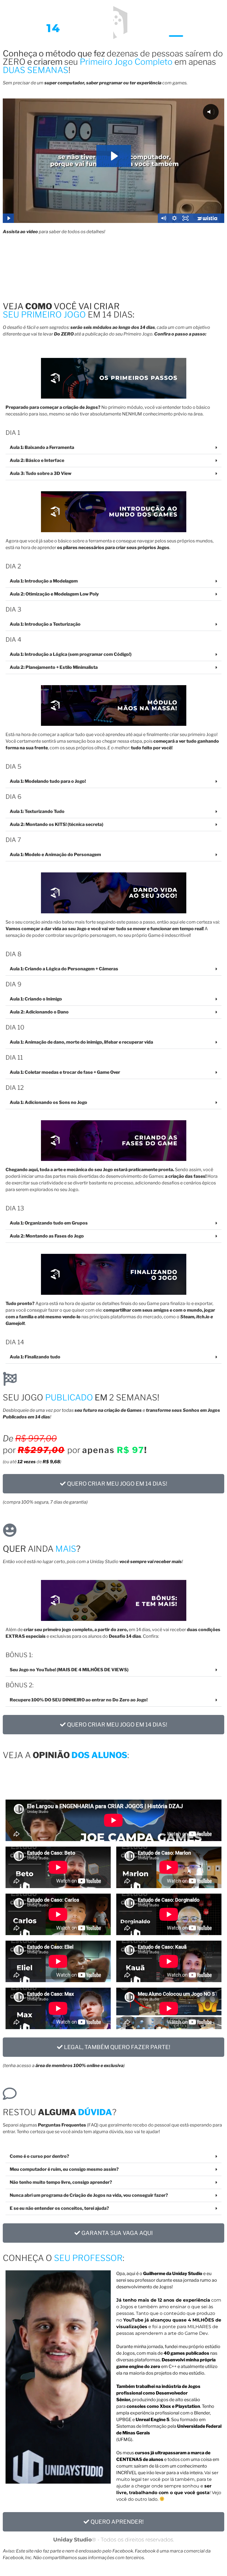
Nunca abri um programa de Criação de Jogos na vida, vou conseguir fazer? (89, 2195)
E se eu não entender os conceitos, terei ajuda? (59, 2208)
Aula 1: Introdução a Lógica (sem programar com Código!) (71, 654)
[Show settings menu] (174, 218)
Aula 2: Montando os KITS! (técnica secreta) (56, 824)
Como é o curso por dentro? (39, 2156)
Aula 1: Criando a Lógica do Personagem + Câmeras (64, 969)
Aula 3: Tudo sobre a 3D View (41, 473)
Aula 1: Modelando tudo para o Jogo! (48, 781)
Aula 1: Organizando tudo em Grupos (49, 1223)
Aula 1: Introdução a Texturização (45, 624)
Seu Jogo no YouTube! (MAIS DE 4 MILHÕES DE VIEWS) (69, 1670)
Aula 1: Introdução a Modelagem (44, 581)
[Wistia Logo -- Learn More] (208, 218)
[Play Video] (8, 218)
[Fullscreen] (185, 218)
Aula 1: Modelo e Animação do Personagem (55, 855)
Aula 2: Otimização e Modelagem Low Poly (54, 594)
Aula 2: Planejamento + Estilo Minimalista (54, 667)
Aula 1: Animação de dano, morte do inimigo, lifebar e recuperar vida (81, 1042)
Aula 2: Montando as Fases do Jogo (47, 1236)
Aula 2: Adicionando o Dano (39, 1012)
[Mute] (163, 218)
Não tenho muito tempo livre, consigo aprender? (61, 2182)
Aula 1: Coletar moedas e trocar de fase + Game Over (65, 1072)
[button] (114, 448)
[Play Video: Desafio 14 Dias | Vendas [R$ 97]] (114, 156)
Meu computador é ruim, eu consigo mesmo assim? (64, 2169)
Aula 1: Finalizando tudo (35, 1357)
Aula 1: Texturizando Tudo (37, 811)
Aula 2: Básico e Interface (37, 460)
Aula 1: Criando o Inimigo (36, 999)
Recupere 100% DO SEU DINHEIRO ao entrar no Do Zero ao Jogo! (79, 1700)
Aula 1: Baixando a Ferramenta (42, 447)
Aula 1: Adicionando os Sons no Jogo (48, 1102)
